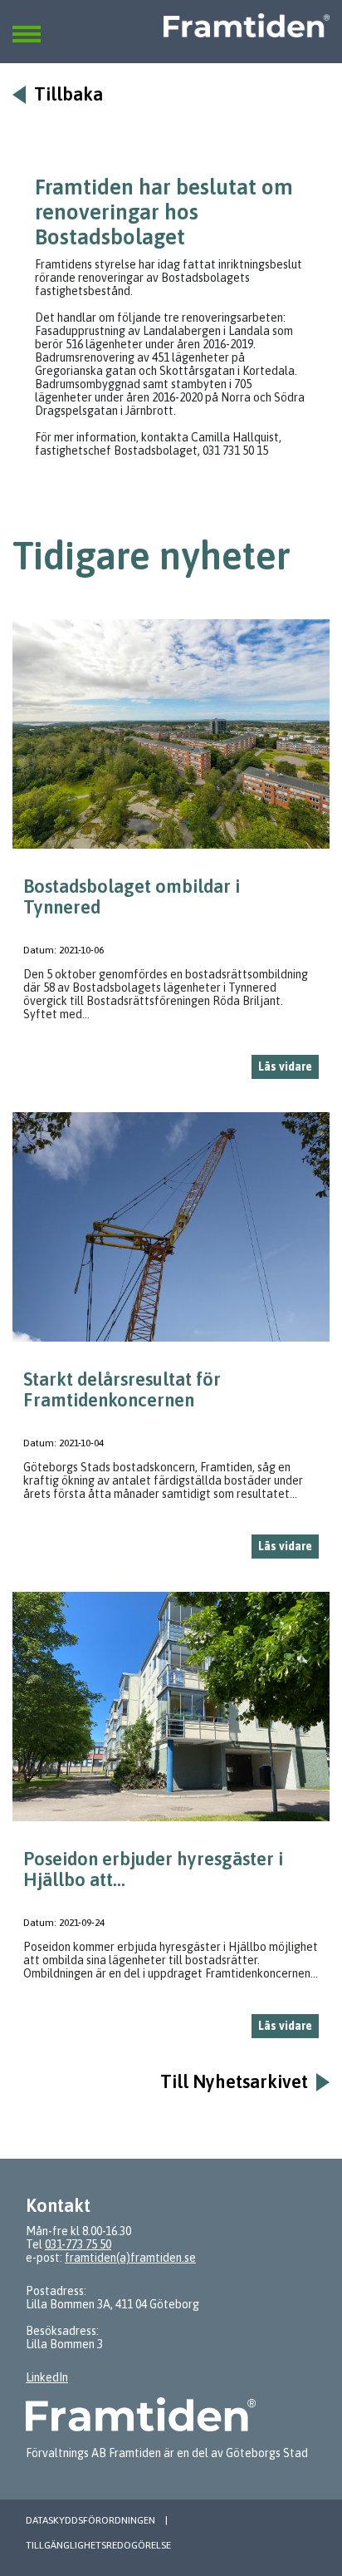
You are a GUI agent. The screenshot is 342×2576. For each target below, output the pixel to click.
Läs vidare (285, 1066)
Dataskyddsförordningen (90, 2520)
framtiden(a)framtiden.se (130, 2258)
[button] (27, 24)
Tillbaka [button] (68, 94)
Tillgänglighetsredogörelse (98, 2545)
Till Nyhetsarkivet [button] (234, 2082)
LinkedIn (47, 2377)
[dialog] (171, 856)
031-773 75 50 (78, 2244)
